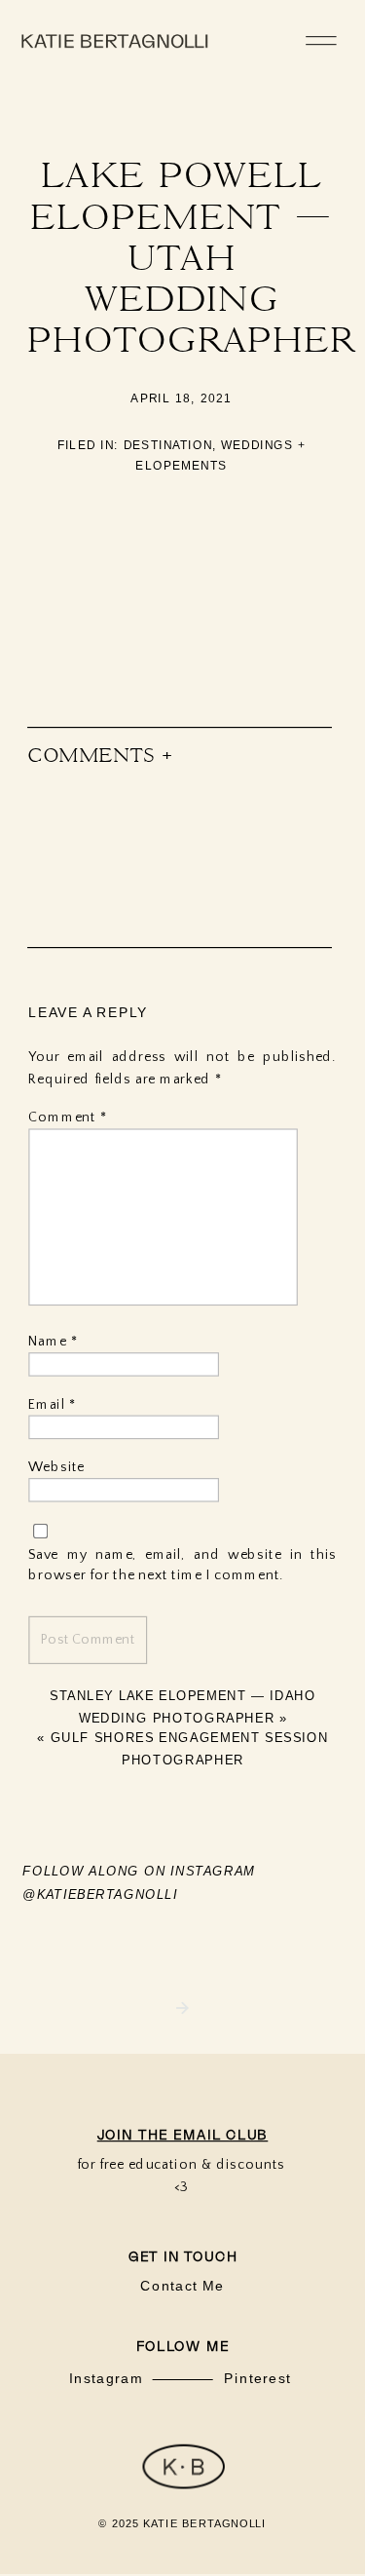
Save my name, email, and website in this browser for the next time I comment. (182, 1566)
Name (53, 1341)
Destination (168, 445)
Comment (67, 1118)
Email (52, 1404)
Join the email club (183, 2135)
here (179, 573)
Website (56, 1468)
